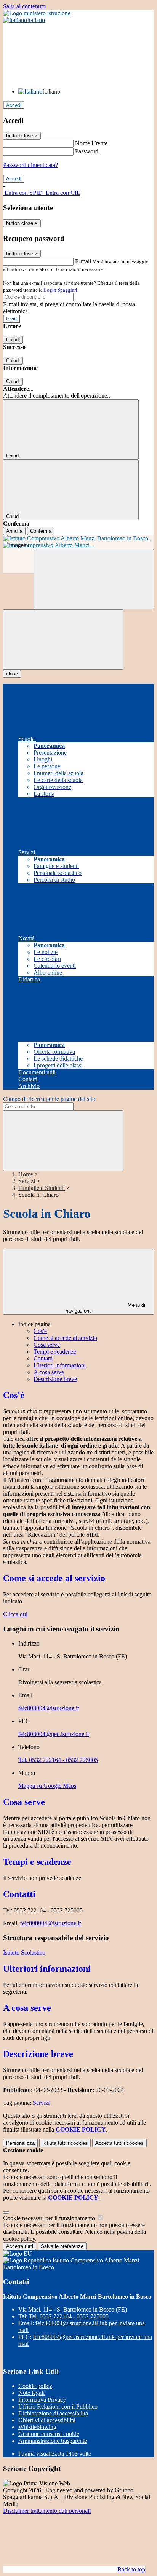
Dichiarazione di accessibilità (53, 2413)
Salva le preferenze (62, 2246)
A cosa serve (49, 1372)
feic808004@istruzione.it (49, 1708)
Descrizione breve (55, 1379)
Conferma (41, 531)
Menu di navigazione (106, 1308)
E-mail (83, 261)
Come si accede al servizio (65, 1338)
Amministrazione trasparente (53, 2441)
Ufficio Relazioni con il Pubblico (58, 2406)
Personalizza (20, 2143)
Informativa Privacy (42, 2400)
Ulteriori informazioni (60, 1365)
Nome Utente (91, 143)
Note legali (31, 2393)
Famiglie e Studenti (42, 1188)
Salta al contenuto (24, 6)
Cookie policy (35, 2386)
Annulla (14, 531)
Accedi (14, 105)
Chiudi (13, 340)
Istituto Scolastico (24, 1952)
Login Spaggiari (61, 290)
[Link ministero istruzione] (37, 13)
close (12, 674)
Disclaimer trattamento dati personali (47, 2511)
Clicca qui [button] (15, 1614)
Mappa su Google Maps (47, 1786)
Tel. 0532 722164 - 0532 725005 (58, 1760)
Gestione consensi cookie (49, 2434)
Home (26, 1174)
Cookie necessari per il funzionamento (50, 2218)
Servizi (27, 1181)
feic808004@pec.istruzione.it (54, 1734)
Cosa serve (47, 1345)
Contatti (43, 1358)
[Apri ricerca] (94, 579)
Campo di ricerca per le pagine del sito (49, 1099)
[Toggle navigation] (63, 640)
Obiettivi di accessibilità (47, 2420)
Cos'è (40, 1331)
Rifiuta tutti (65, 2143)
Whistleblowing (37, 2427)
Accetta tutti (119, 2143)
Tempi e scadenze (55, 1352)
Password (87, 151)
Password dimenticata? (30, 165)
